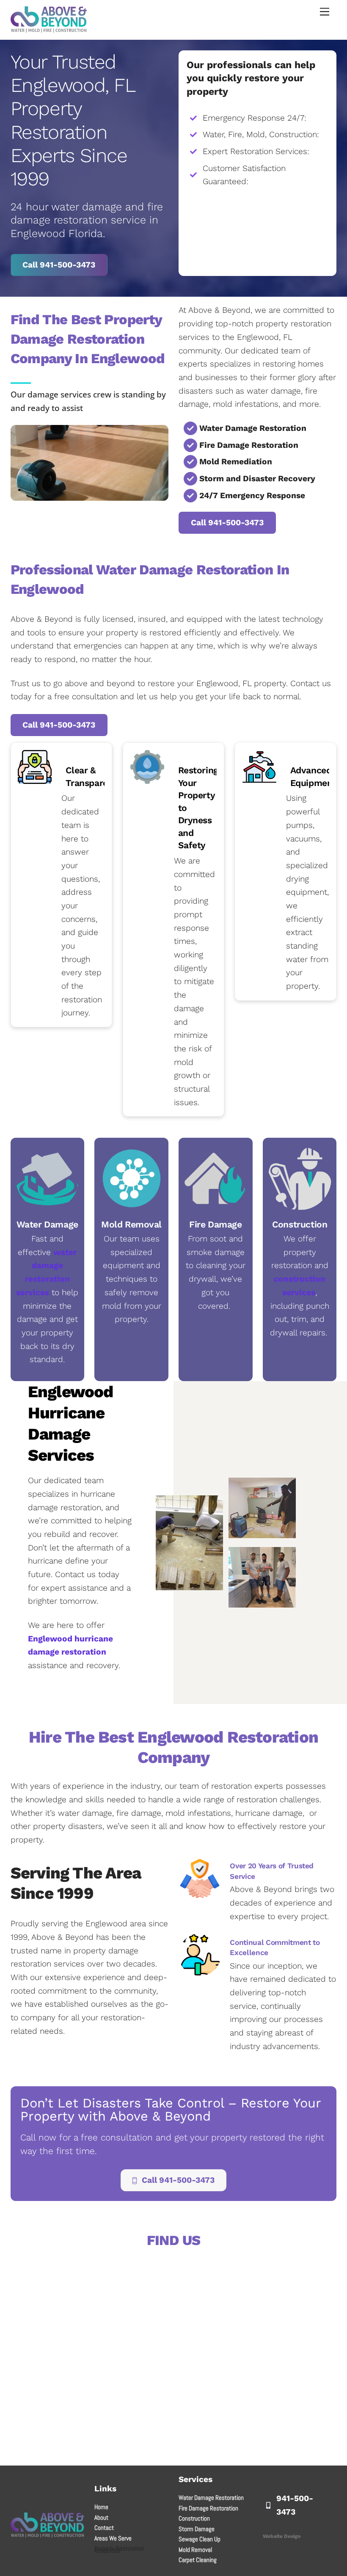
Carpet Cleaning (198, 2560)
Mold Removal (195, 2550)
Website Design (282, 2536)
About (101, 2517)
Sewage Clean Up (200, 2539)
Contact (104, 2528)
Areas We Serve (113, 2538)
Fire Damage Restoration (208, 2508)
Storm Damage (197, 2529)
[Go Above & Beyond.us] (49, 29)
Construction (194, 2518)
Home (101, 2507)
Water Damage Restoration (211, 2497)
